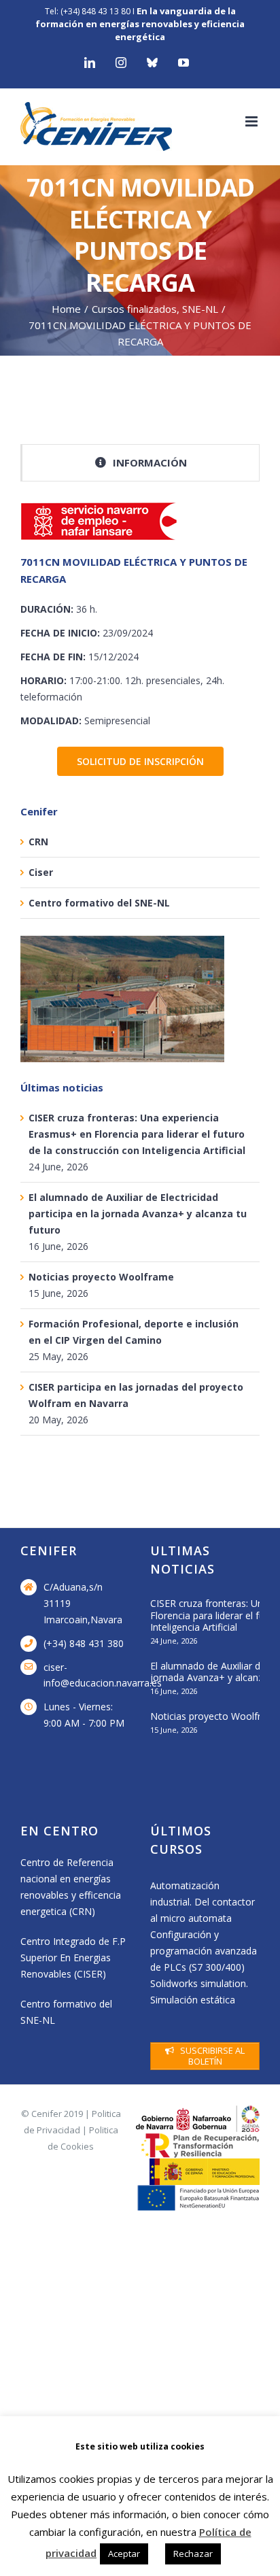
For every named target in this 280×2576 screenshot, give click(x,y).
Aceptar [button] (124, 2554)
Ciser (41, 872)
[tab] (140, 463)
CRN (38, 842)
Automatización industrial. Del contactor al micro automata (203, 1902)
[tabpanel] (140, 617)
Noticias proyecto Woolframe (101, 1277)
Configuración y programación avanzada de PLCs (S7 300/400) (204, 1951)
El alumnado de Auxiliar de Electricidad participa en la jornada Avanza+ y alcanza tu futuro (138, 1214)
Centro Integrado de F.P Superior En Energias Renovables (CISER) (73, 1958)
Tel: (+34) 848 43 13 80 (88, 11)
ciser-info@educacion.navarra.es (87, 1675)
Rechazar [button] (193, 2554)
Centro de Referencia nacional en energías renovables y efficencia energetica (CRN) (71, 1887)
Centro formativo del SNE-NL (99, 903)
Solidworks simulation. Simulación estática (199, 1992)
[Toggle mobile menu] (252, 121)
